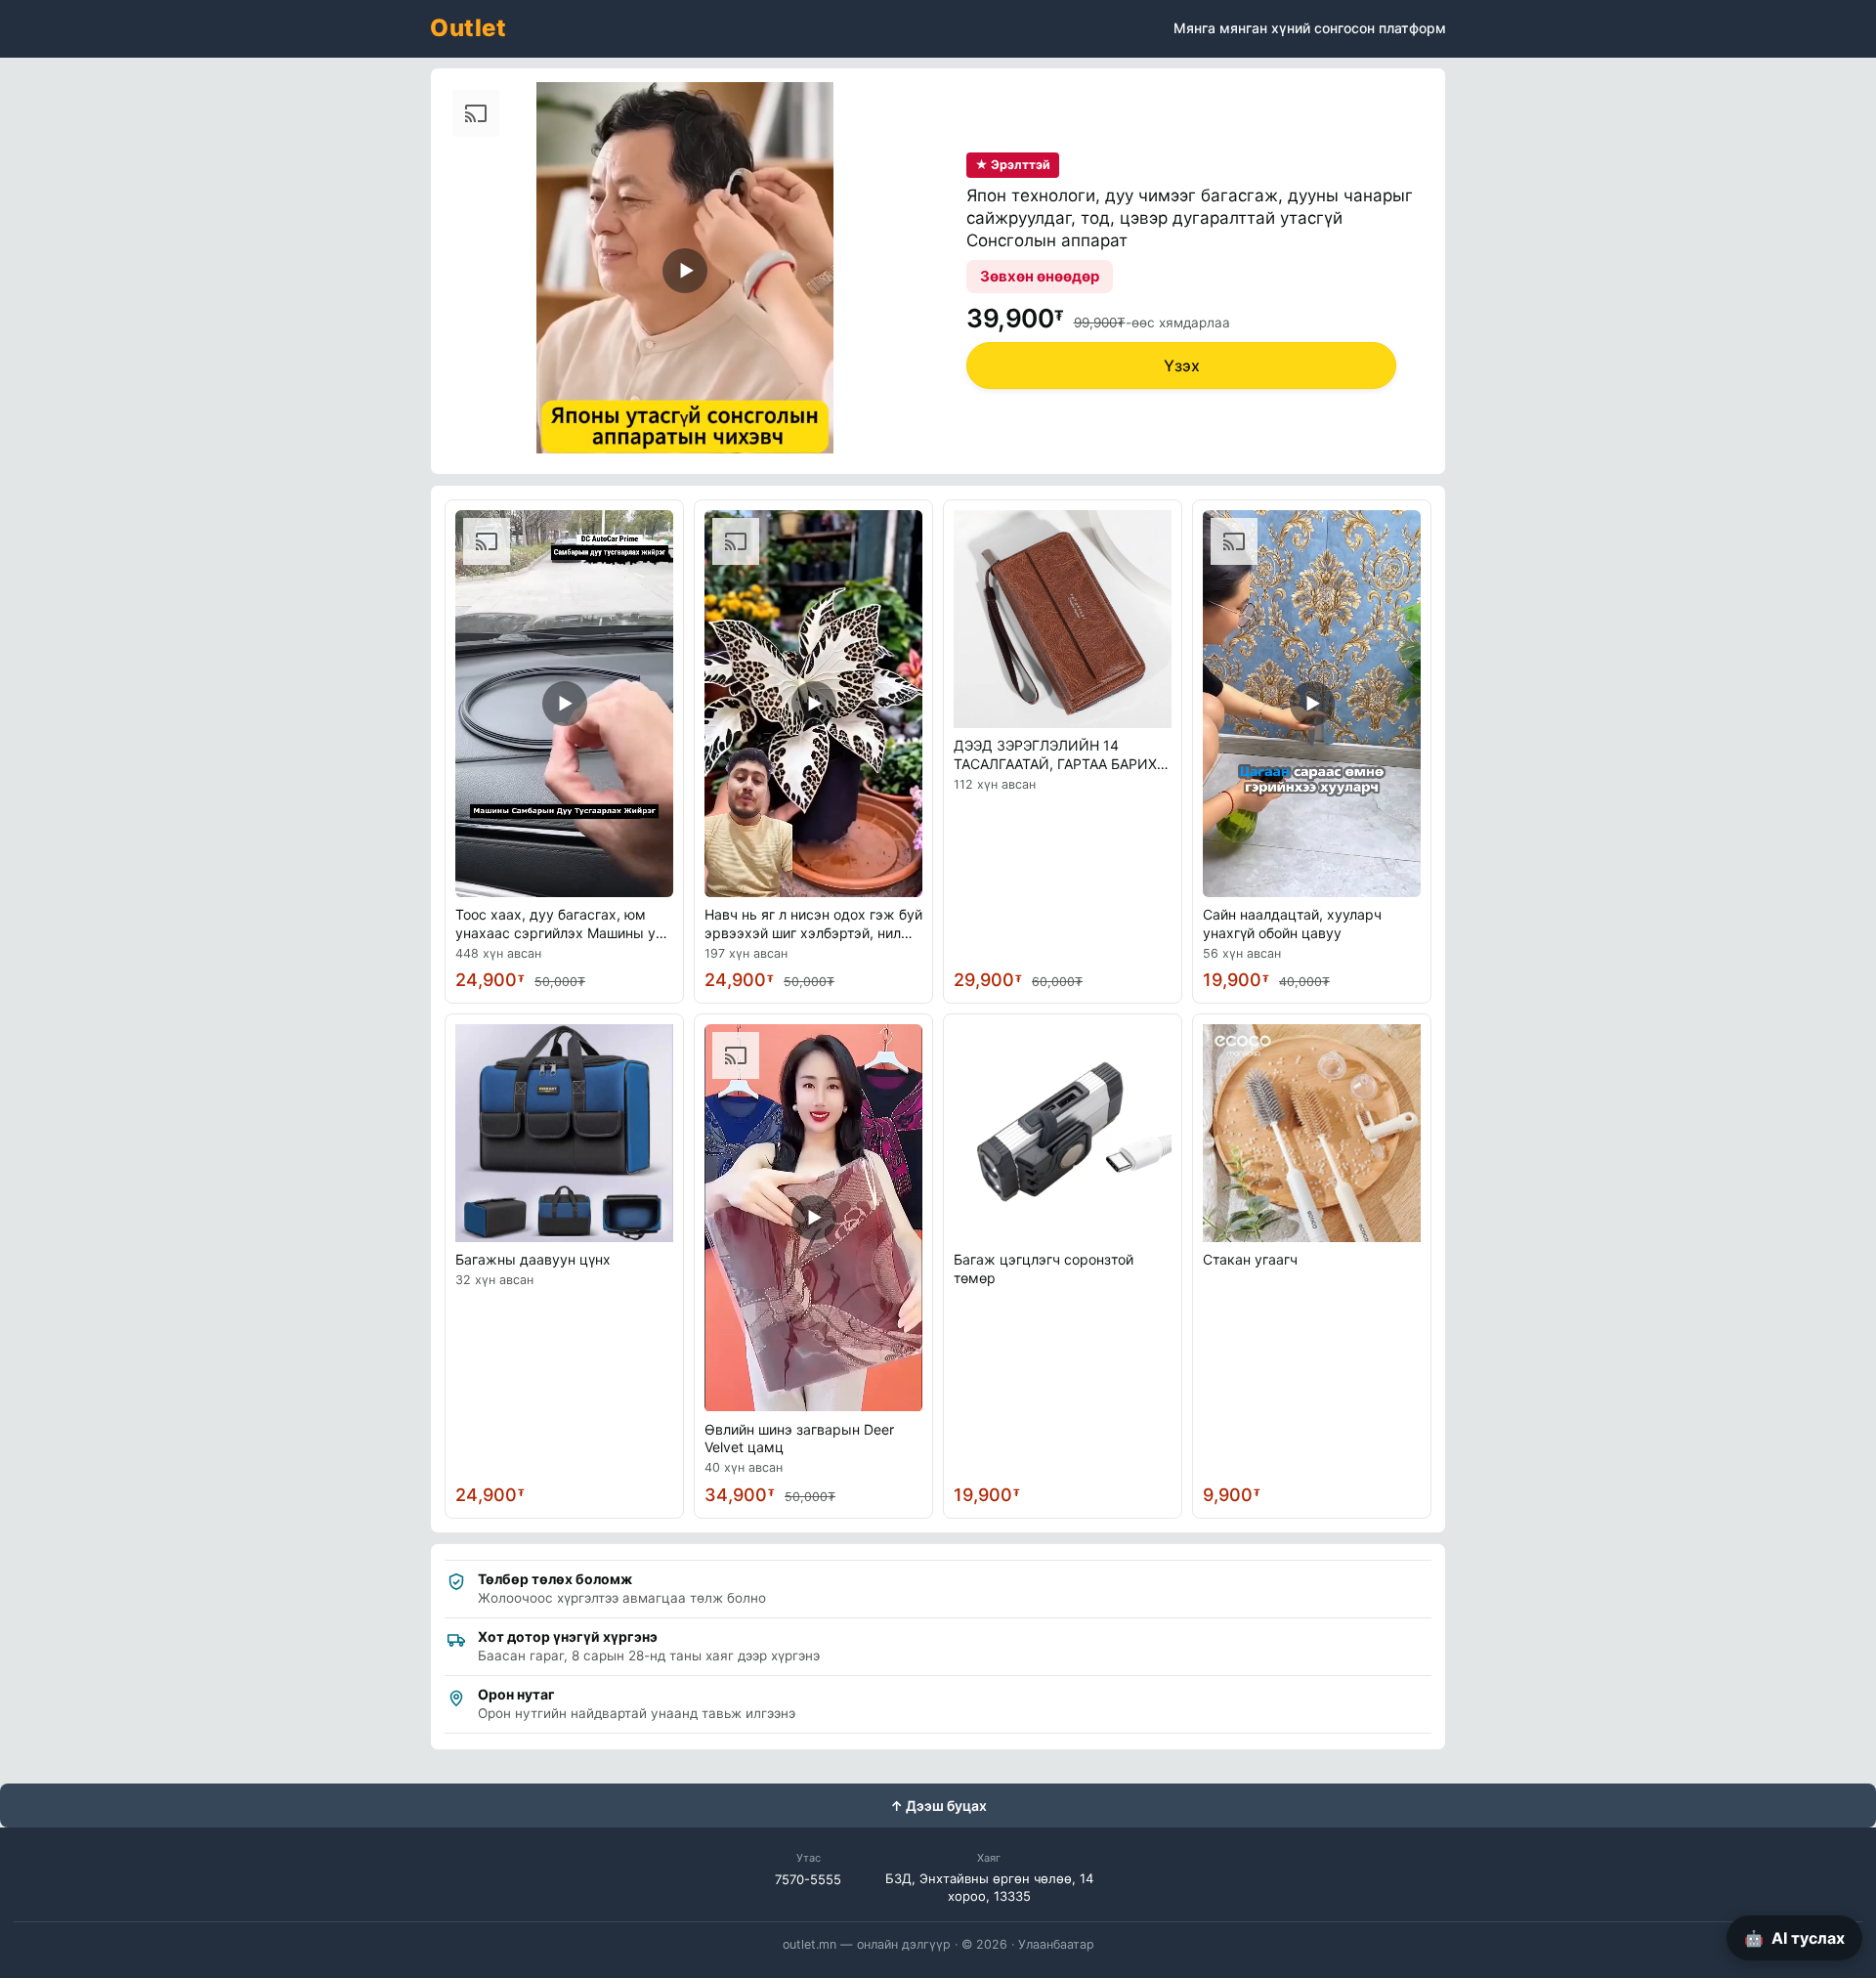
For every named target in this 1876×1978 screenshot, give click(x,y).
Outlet (468, 28)
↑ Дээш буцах (938, 1806)
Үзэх (1182, 365)
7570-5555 (808, 1879)
